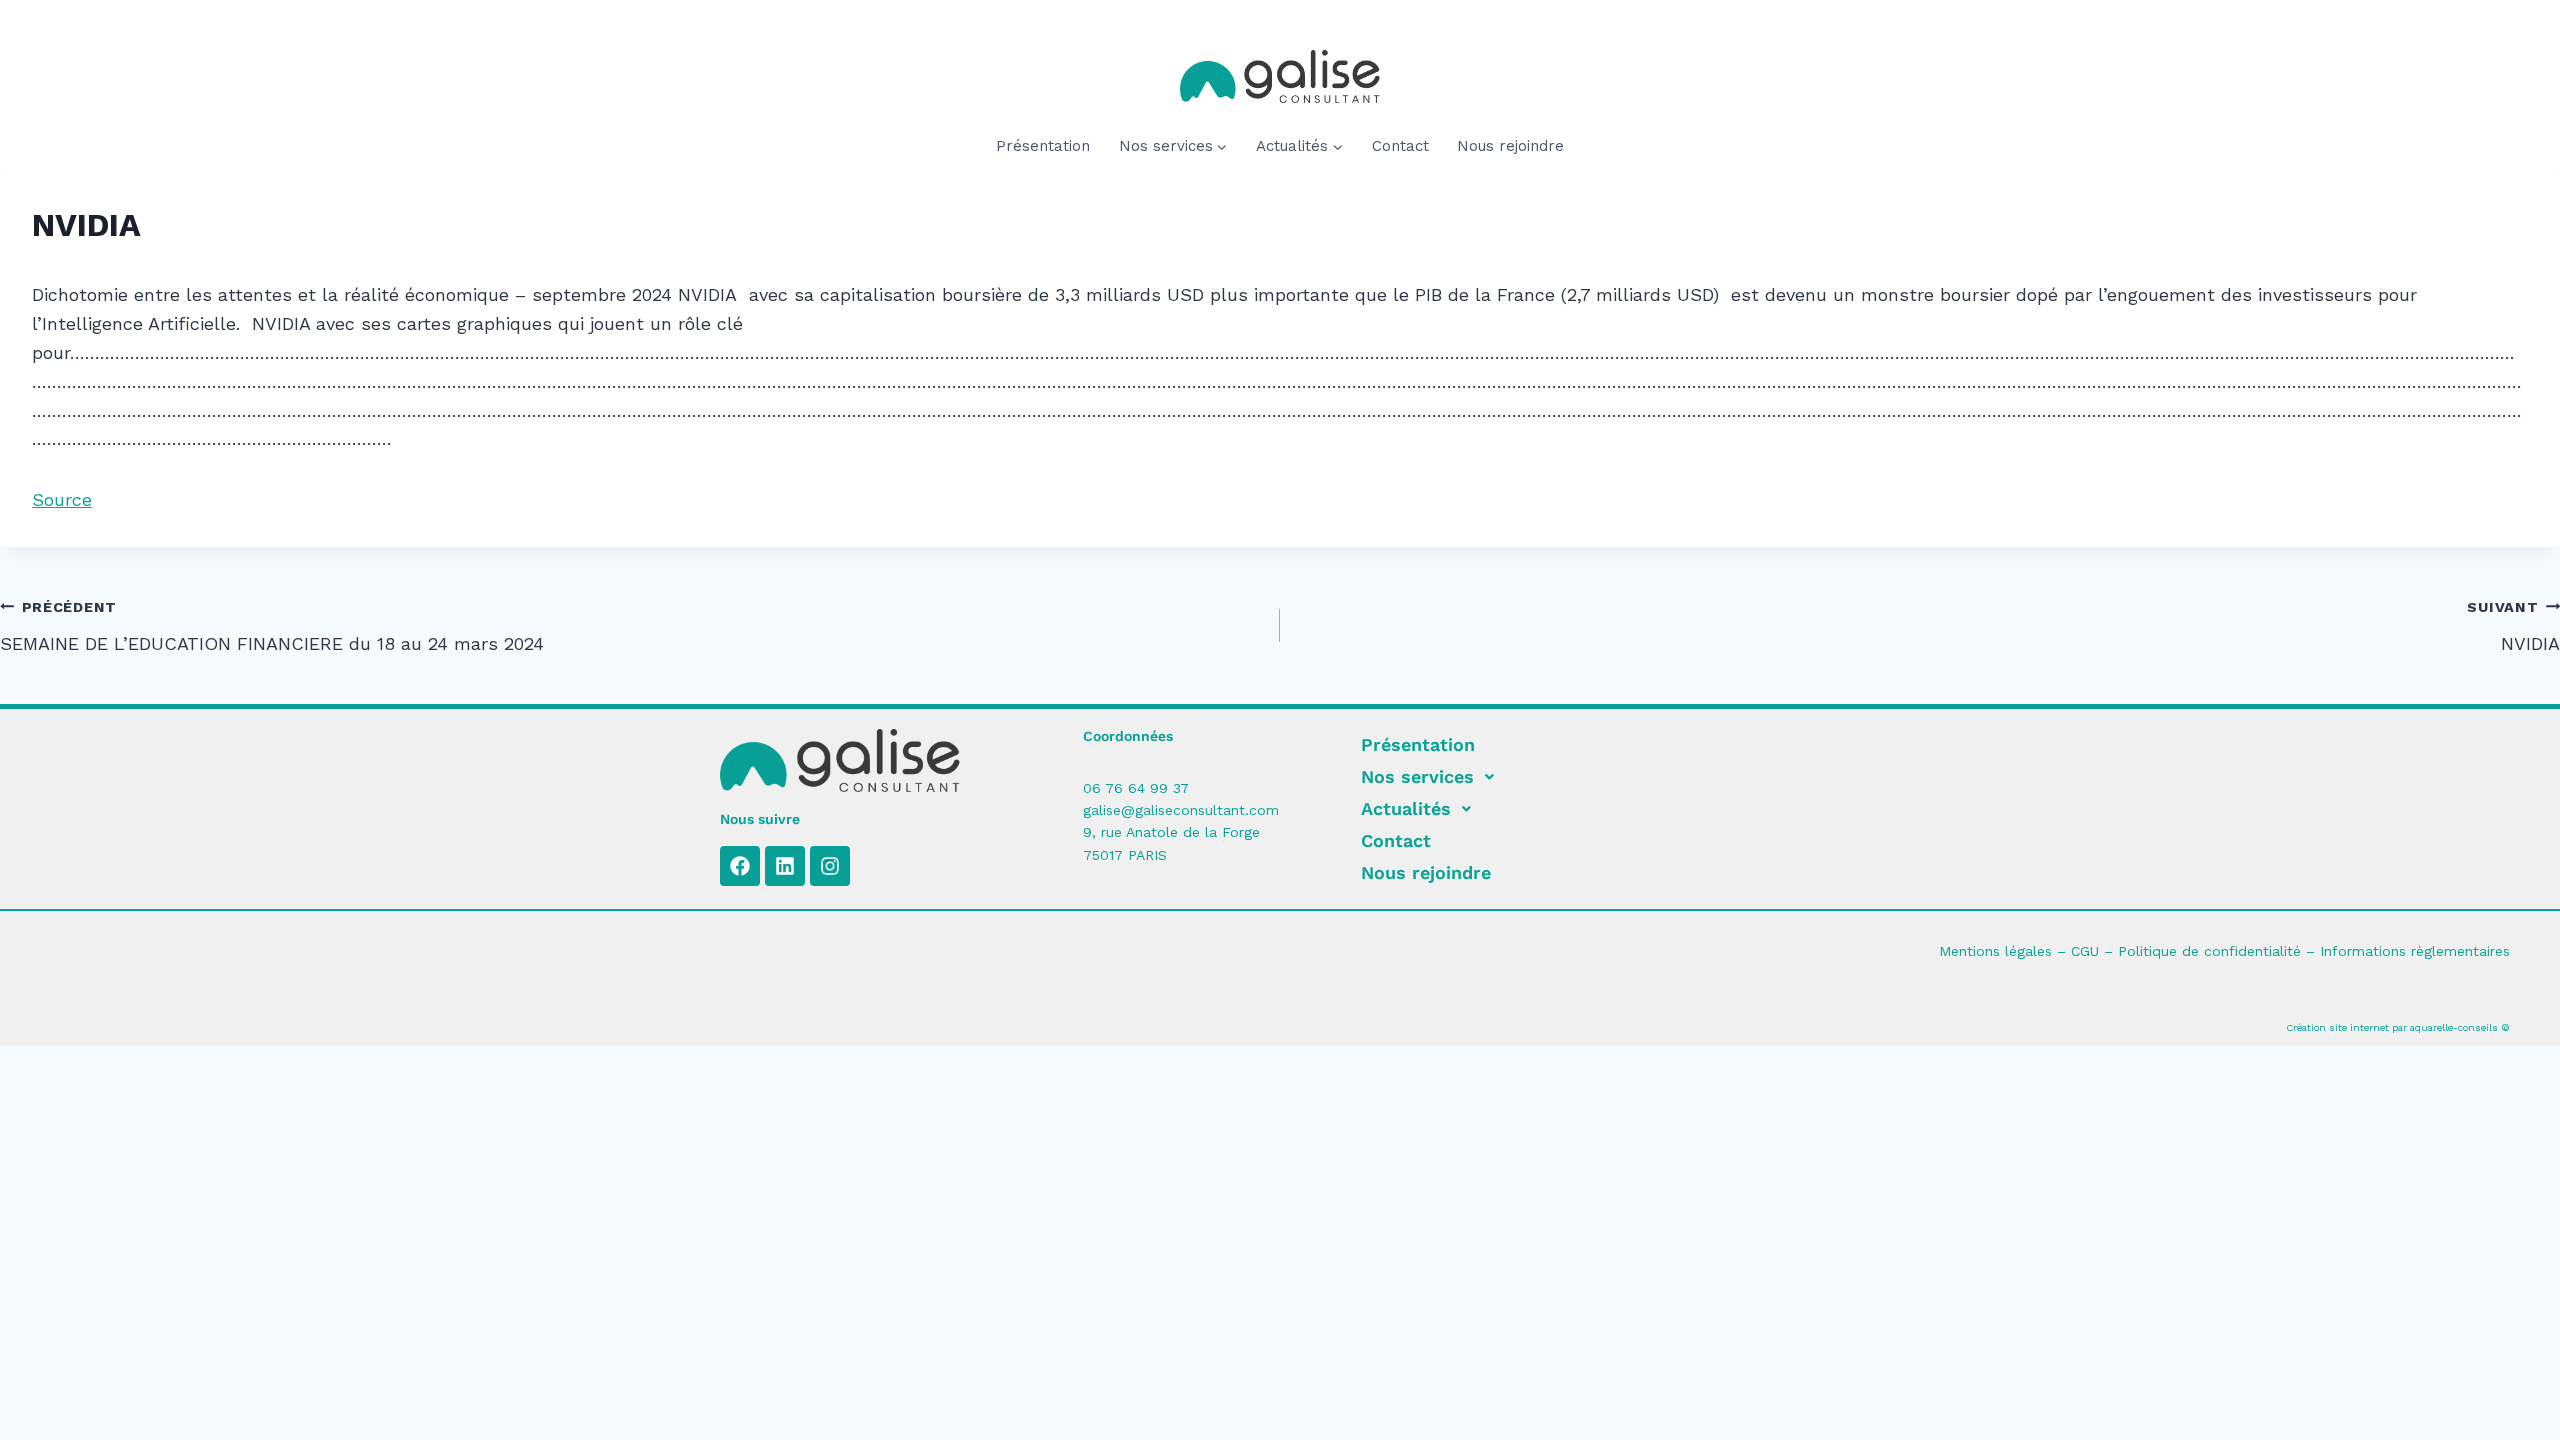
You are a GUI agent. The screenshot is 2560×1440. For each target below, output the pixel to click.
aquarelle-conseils (2454, 1027)
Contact (1400, 146)
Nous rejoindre (1510, 146)
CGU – (2094, 951)
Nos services (1417, 776)
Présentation (1043, 146)
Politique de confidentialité (2209, 951)
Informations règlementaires (2415, 951)
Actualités (1406, 808)
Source (62, 499)
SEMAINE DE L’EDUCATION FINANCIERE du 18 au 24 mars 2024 (272, 626)
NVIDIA (2513, 626)
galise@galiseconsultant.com (1181, 810)
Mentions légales (1995, 951)
